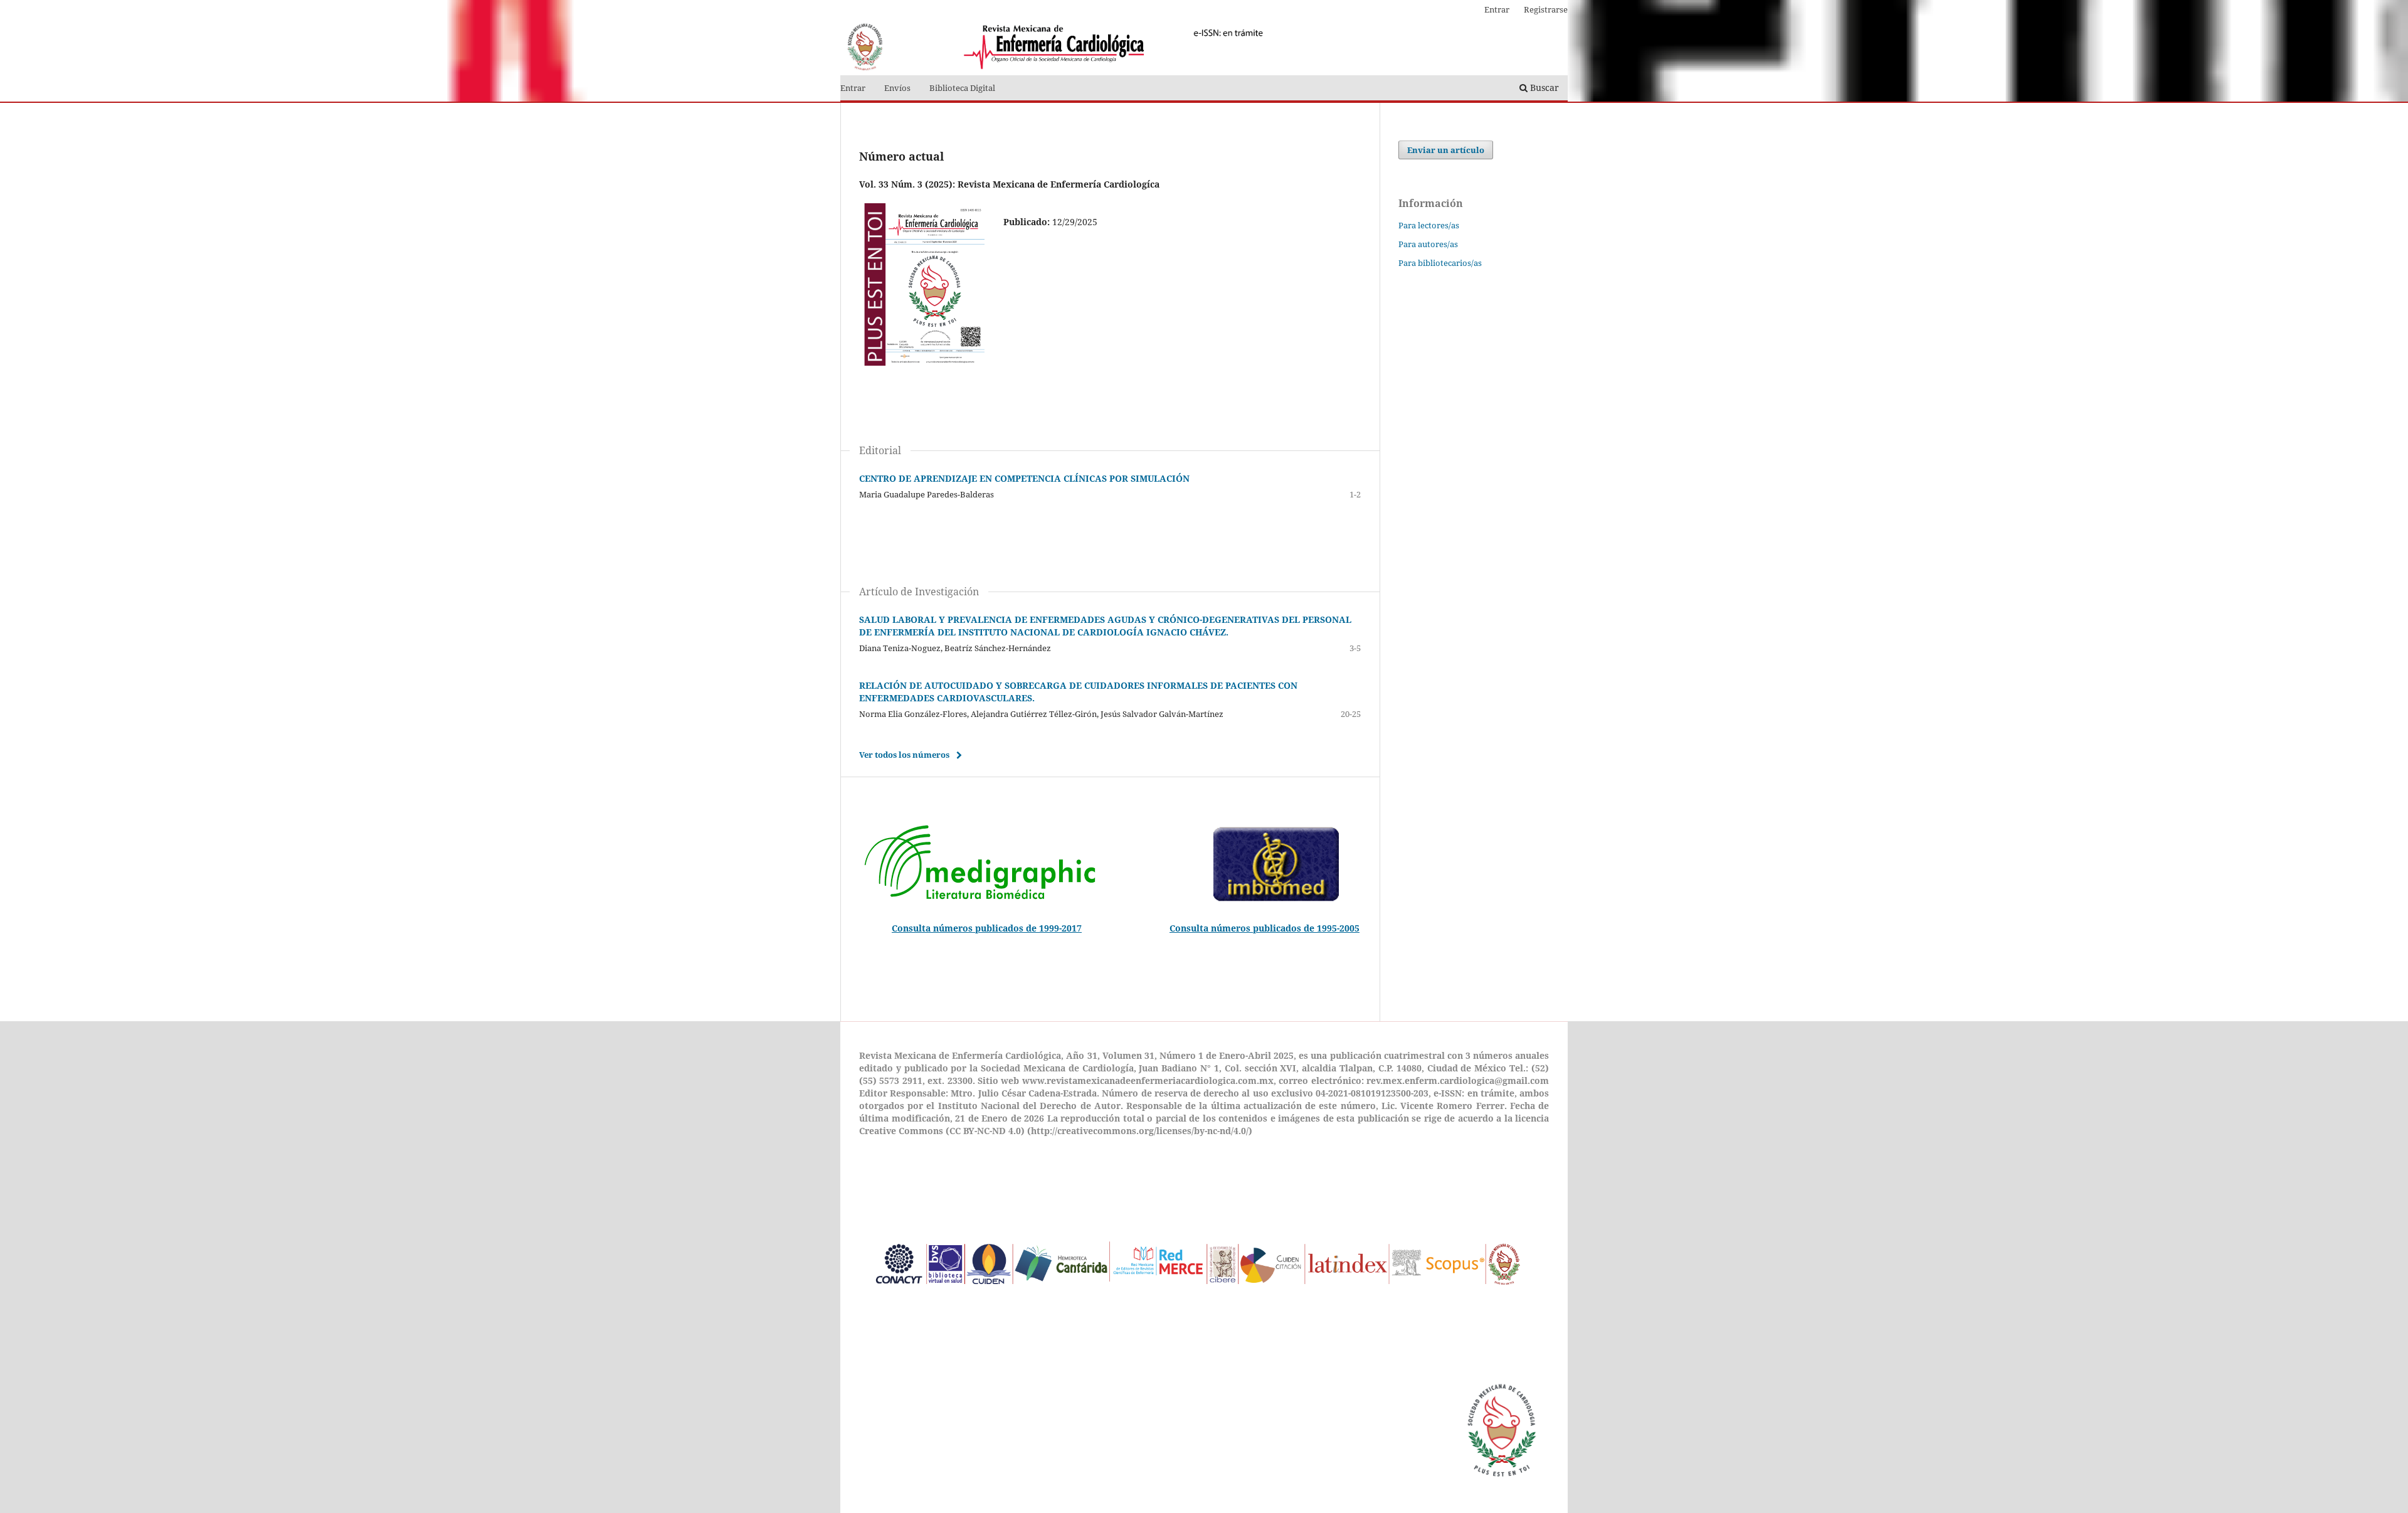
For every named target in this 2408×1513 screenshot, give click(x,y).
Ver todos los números (904, 755)
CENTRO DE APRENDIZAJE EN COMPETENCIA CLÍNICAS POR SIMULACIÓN (1024, 478)
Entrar (853, 88)
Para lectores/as (1429, 225)
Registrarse (1546, 9)
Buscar (1543, 88)
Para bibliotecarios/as (1440, 263)
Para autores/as (1428, 244)
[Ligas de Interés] (1199, 1318)
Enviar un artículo (1446, 150)
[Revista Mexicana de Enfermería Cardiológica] (980, 900)
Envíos (897, 88)
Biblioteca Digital (962, 88)
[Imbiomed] (1276, 900)
